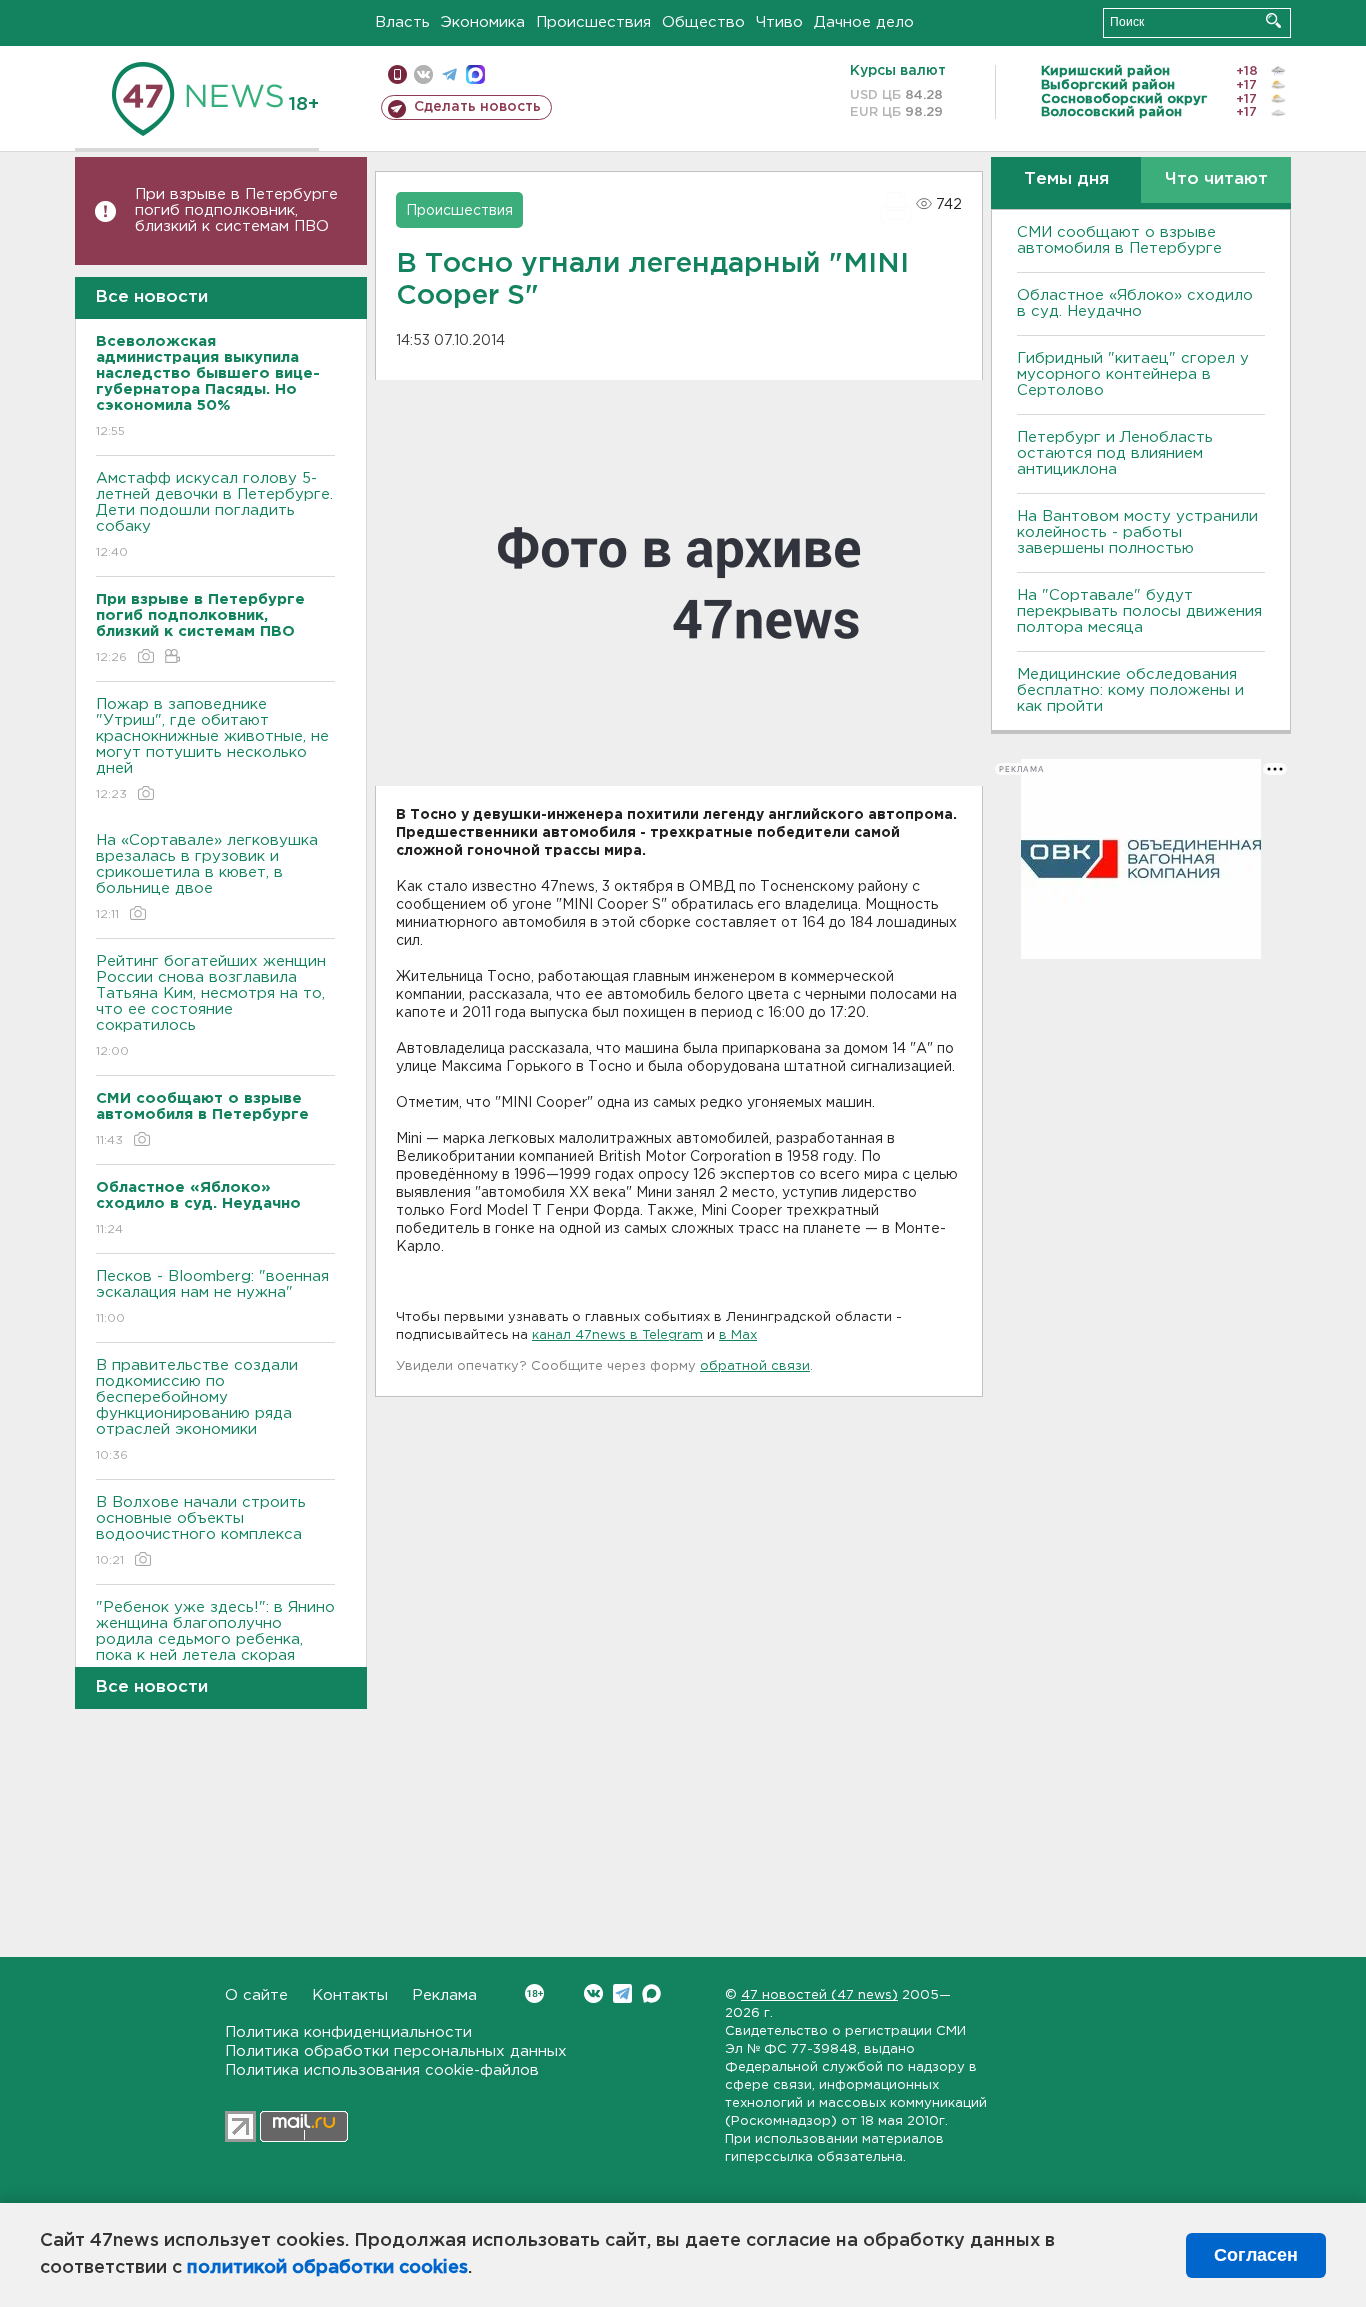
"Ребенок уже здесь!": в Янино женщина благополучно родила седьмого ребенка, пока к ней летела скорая (215, 1644)
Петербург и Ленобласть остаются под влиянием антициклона (1115, 453)
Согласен (1256, 2255)
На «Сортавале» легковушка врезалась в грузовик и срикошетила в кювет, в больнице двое (207, 877)
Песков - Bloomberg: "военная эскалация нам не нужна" (212, 1297)
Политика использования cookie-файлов (382, 2070)
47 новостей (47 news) (819, 1995)
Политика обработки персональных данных (396, 2051)
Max (651, 1993)
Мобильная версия (397, 74)
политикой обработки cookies (327, 2268)
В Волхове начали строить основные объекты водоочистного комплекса (201, 1531)
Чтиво (779, 22)
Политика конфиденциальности (348, 2032)
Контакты (350, 1995)
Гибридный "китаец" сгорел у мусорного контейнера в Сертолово (1133, 374)
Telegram (622, 1993)
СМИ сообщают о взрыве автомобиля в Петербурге (1119, 240)
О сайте (256, 1995)
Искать (1273, 20)
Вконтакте (593, 1993)
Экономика (483, 22)
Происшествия (593, 22)
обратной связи (755, 1366)
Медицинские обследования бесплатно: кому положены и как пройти (1130, 690)
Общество (703, 22)
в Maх (738, 1335)
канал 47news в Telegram (617, 1335)
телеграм (449, 74)
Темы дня (1066, 179)
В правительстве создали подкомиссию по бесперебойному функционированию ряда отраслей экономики (197, 1410)
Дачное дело (864, 22)
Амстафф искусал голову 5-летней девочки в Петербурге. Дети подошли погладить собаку (214, 515)
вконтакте (423, 74)
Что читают (1216, 179)
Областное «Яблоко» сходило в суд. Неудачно (1135, 303)
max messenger (475, 74)
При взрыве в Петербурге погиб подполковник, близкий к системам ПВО (236, 210)
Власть (402, 22)
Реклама (444, 1995)
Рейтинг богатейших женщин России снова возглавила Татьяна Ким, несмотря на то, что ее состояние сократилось (211, 1006)
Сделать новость (477, 107)
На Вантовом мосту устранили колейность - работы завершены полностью (1137, 532)
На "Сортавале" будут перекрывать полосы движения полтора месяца (1139, 611)
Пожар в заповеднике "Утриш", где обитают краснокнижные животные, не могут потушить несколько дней (212, 749)
